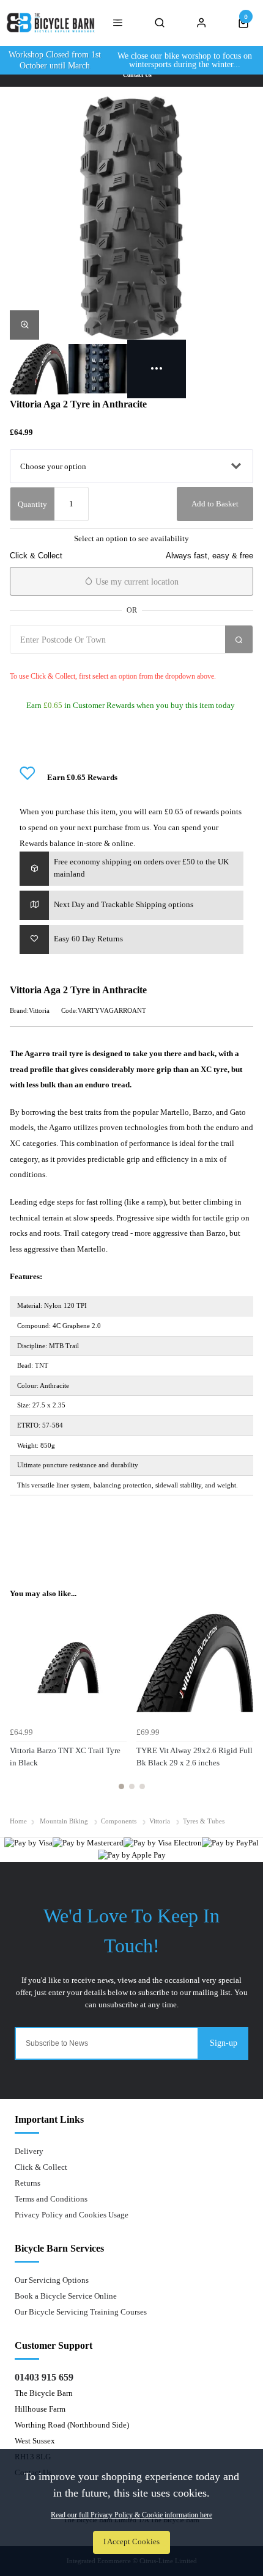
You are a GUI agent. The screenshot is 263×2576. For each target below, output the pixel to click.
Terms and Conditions (51, 2199)
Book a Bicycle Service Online (66, 2296)
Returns (28, 2183)
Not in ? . (83, 662)
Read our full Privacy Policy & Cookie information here (131, 2515)
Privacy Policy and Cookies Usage (72, 2215)
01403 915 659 (44, 2377)
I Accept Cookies (131, 2542)
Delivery (29, 2151)
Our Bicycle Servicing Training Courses (81, 2312)
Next (242, 1704)
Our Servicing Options (52, 2280)
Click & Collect (41, 2167)
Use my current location (136, 582)
